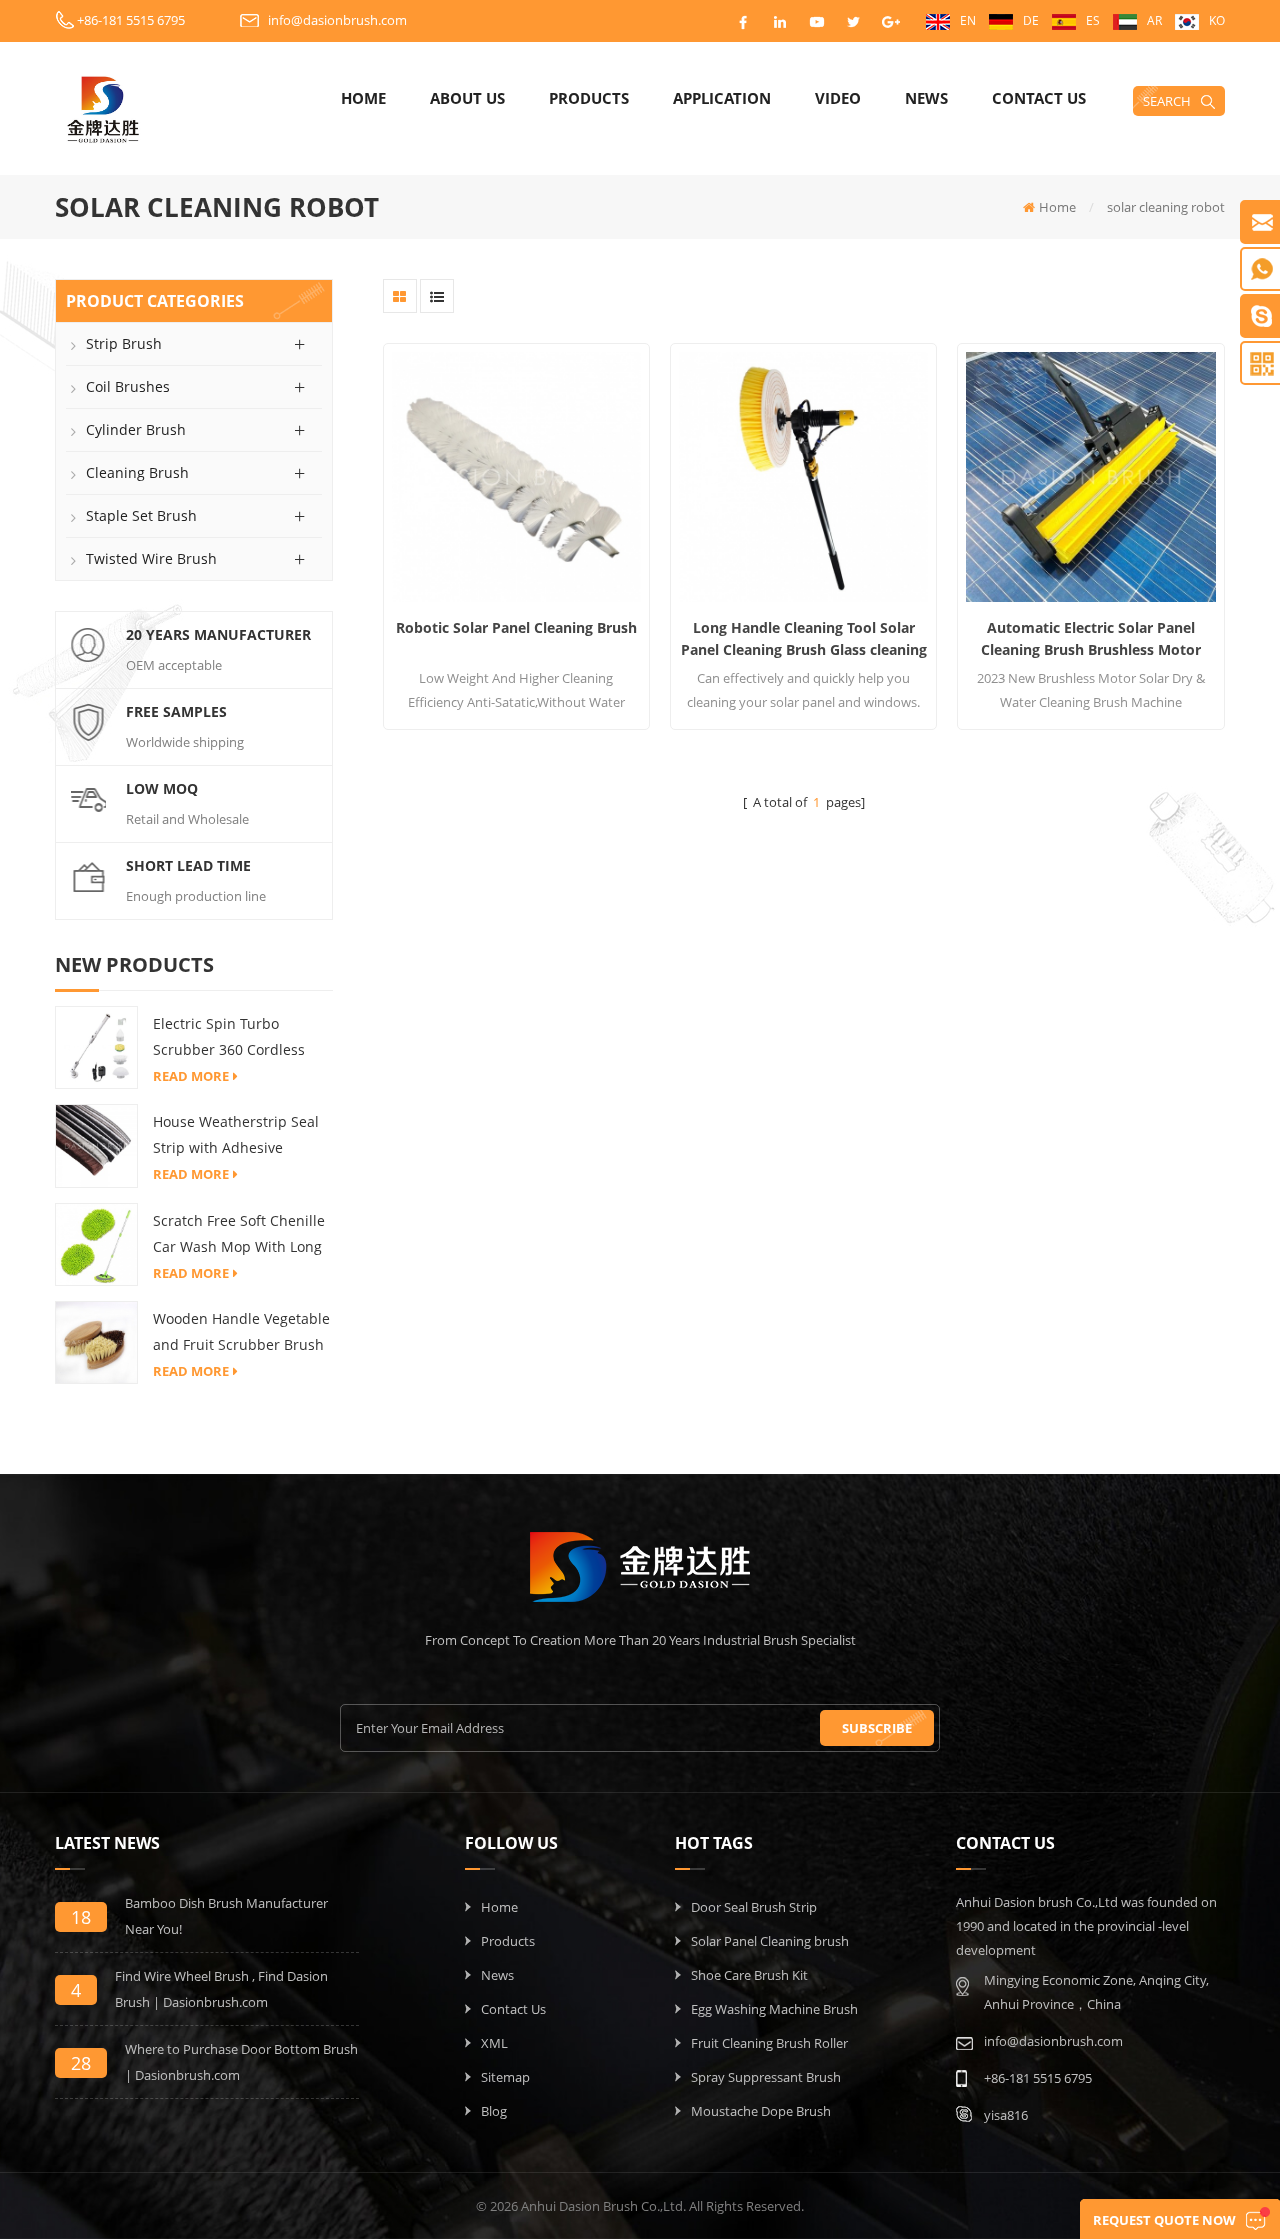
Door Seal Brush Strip (754, 1907)
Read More (191, 1076)
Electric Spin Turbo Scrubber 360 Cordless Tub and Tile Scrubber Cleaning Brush (229, 1038)
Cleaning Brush (137, 472)
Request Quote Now (1164, 2220)
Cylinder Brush (136, 429)
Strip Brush (124, 343)
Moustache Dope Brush (761, 2111)
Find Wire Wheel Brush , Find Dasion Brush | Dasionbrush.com (221, 1989)
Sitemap (505, 2077)
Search (1167, 101)
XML (494, 2043)
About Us (467, 98)
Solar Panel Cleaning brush (770, 1941)
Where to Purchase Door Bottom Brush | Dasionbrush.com (241, 2062)
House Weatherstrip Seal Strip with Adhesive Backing (236, 1136)
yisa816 (1006, 2115)
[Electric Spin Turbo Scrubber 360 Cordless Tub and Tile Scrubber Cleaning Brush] (96, 1046)
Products (589, 98)
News (926, 98)
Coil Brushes (128, 386)
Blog (494, 2111)
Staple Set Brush (141, 515)
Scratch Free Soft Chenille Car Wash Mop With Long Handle (239, 1235)
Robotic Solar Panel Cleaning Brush (516, 627)
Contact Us (1039, 98)
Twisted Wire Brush (151, 558)
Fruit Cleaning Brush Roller (769, 2043)
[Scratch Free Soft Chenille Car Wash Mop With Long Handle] (96, 1243)
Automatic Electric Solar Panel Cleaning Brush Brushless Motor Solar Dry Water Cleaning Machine (1091, 639)
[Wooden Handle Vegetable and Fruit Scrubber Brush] (96, 1341)
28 (81, 2063)
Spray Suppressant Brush (766, 2077)
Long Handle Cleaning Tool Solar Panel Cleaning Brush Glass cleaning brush (804, 639)
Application (722, 98)
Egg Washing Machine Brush (774, 2009)
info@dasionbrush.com (337, 20)
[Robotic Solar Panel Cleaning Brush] (516, 476)
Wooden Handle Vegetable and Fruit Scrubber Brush (241, 1331)
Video (838, 98)
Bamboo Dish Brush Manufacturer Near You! (226, 1916)
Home (363, 98)
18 (81, 1917)
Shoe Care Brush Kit (749, 1975)
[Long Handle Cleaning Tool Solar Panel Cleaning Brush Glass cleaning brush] (803, 476)
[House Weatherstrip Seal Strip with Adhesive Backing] (96, 1145)
